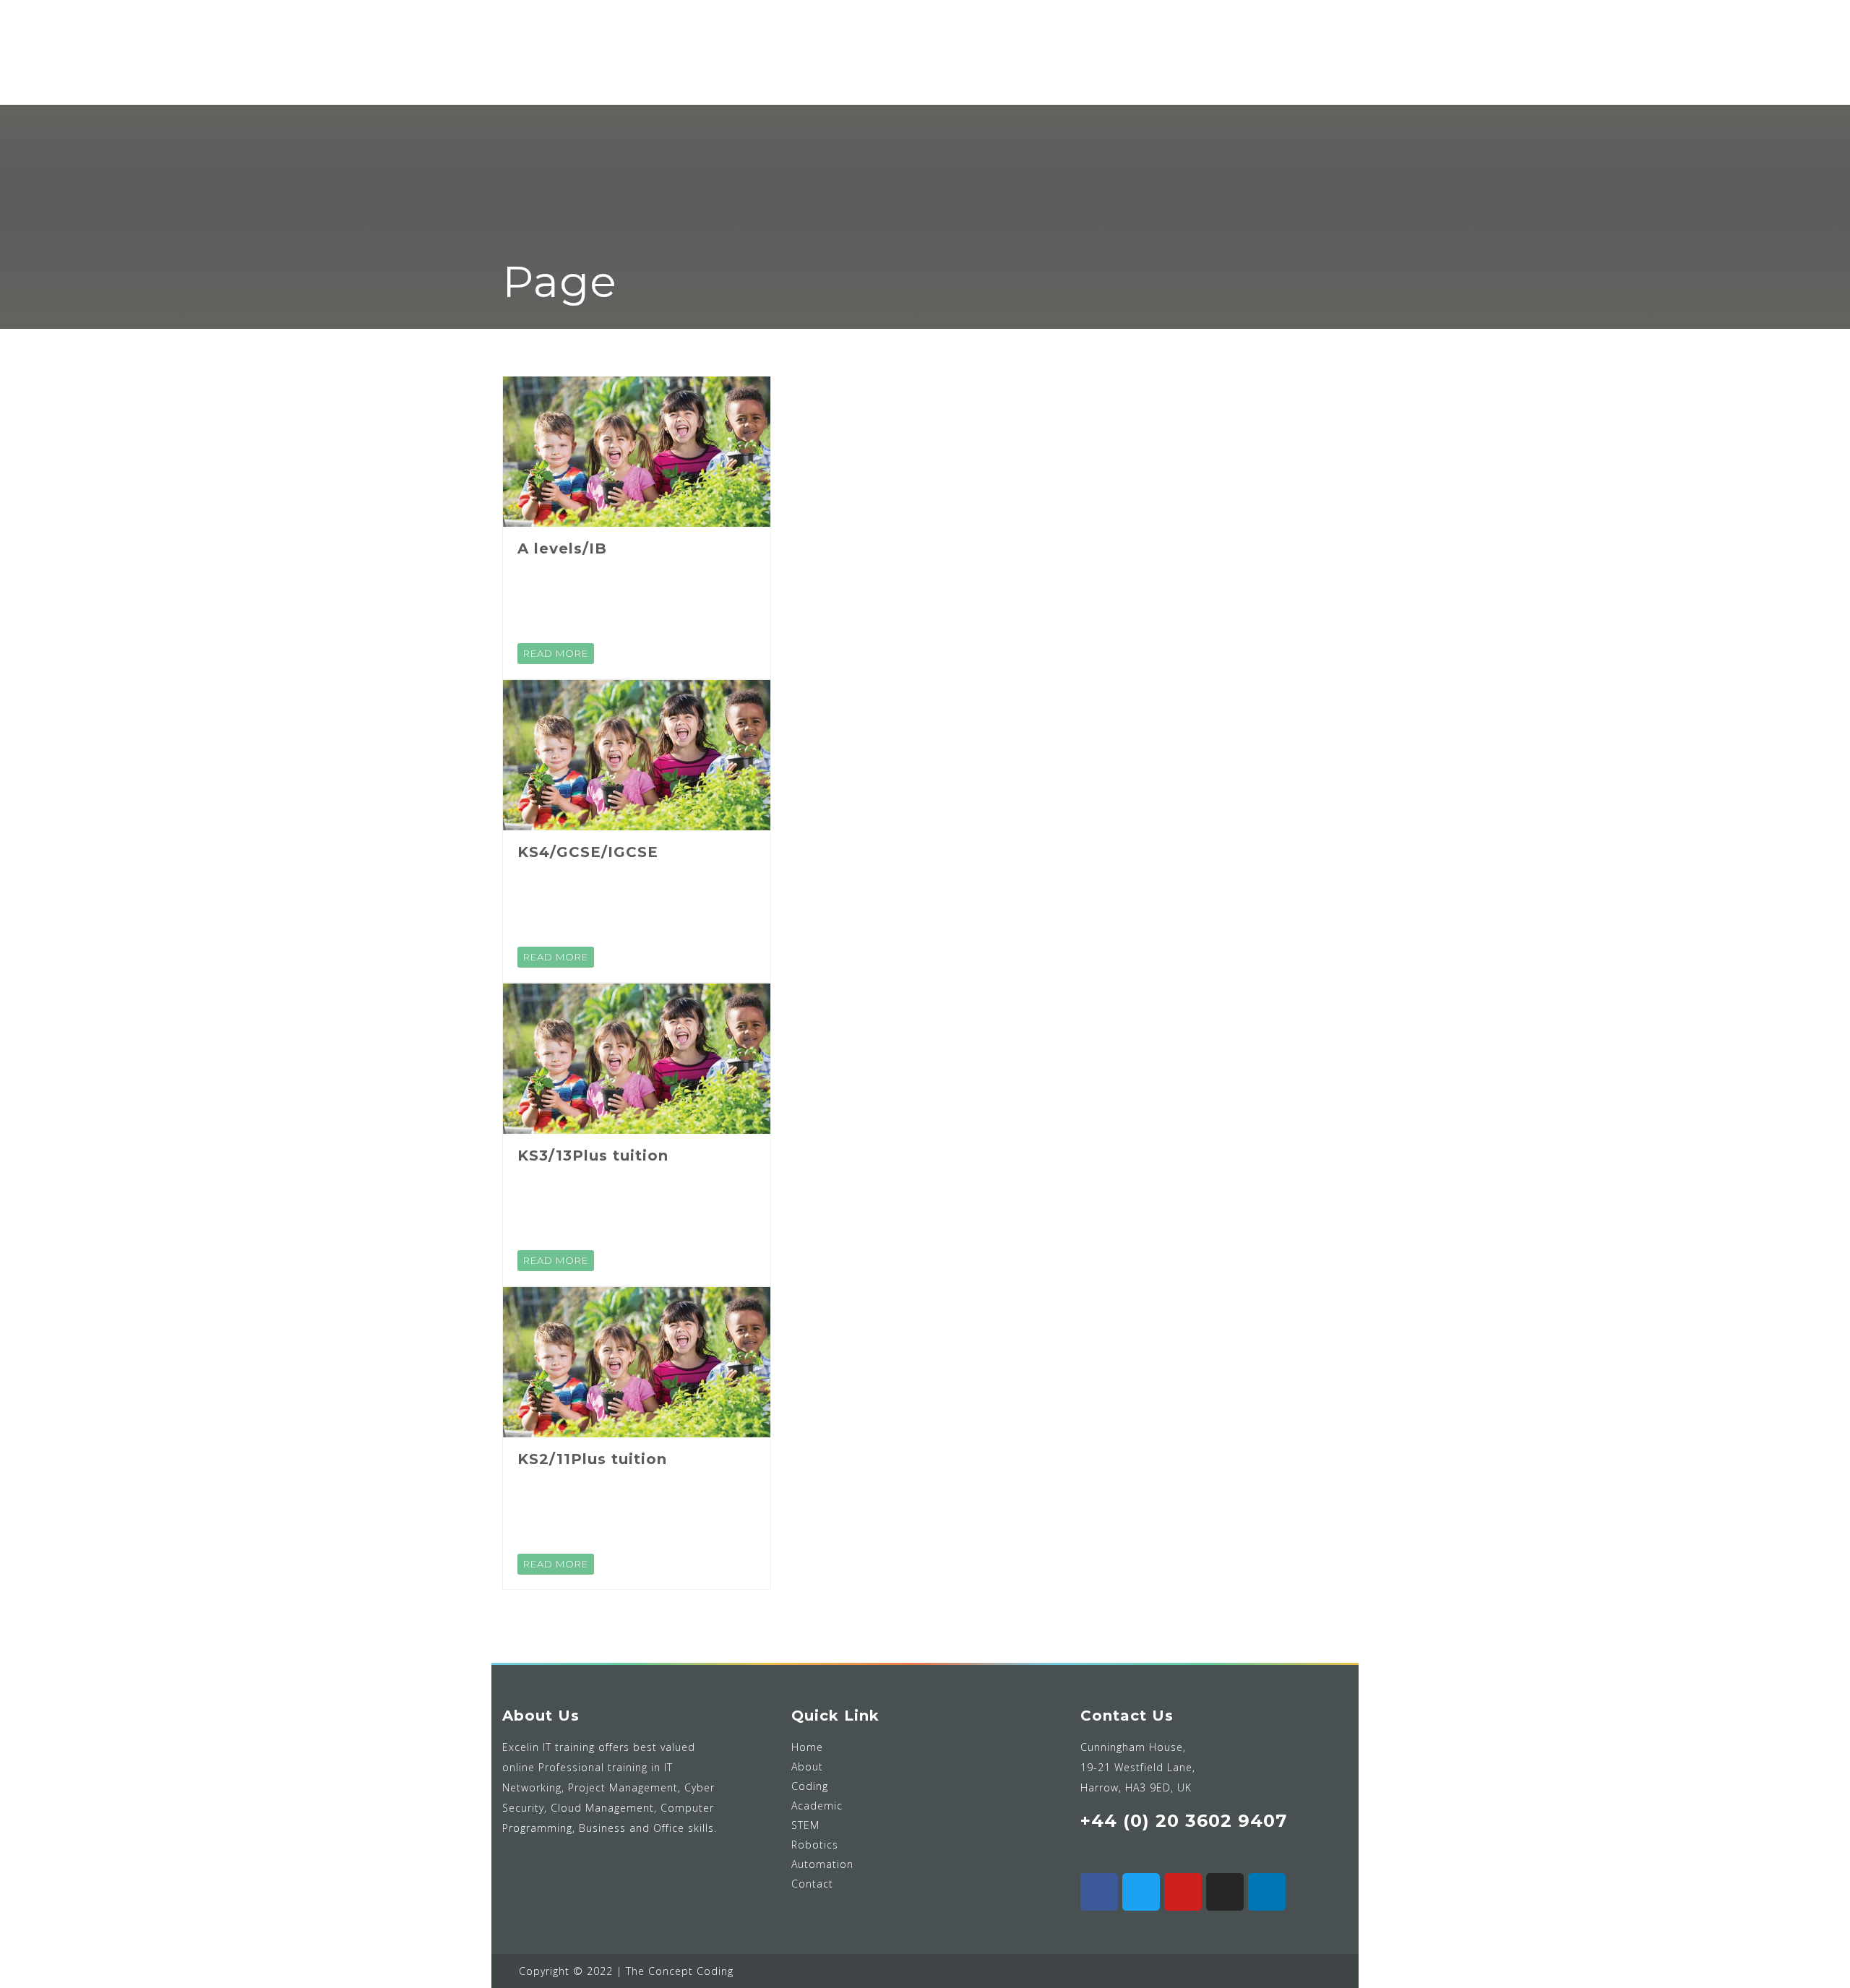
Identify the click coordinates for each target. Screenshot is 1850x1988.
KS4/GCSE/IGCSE (588, 852)
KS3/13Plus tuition (593, 1156)
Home (807, 1747)
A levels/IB (562, 548)
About (807, 1767)
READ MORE (556, 653)
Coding (810, 1786)
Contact (812, 1884)
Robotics (815, 1845)
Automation (822, 1864)
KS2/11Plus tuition (592, 1459)
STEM (805, 1825)
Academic (817, 1806)
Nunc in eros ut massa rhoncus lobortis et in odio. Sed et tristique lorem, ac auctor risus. (631, 599)
